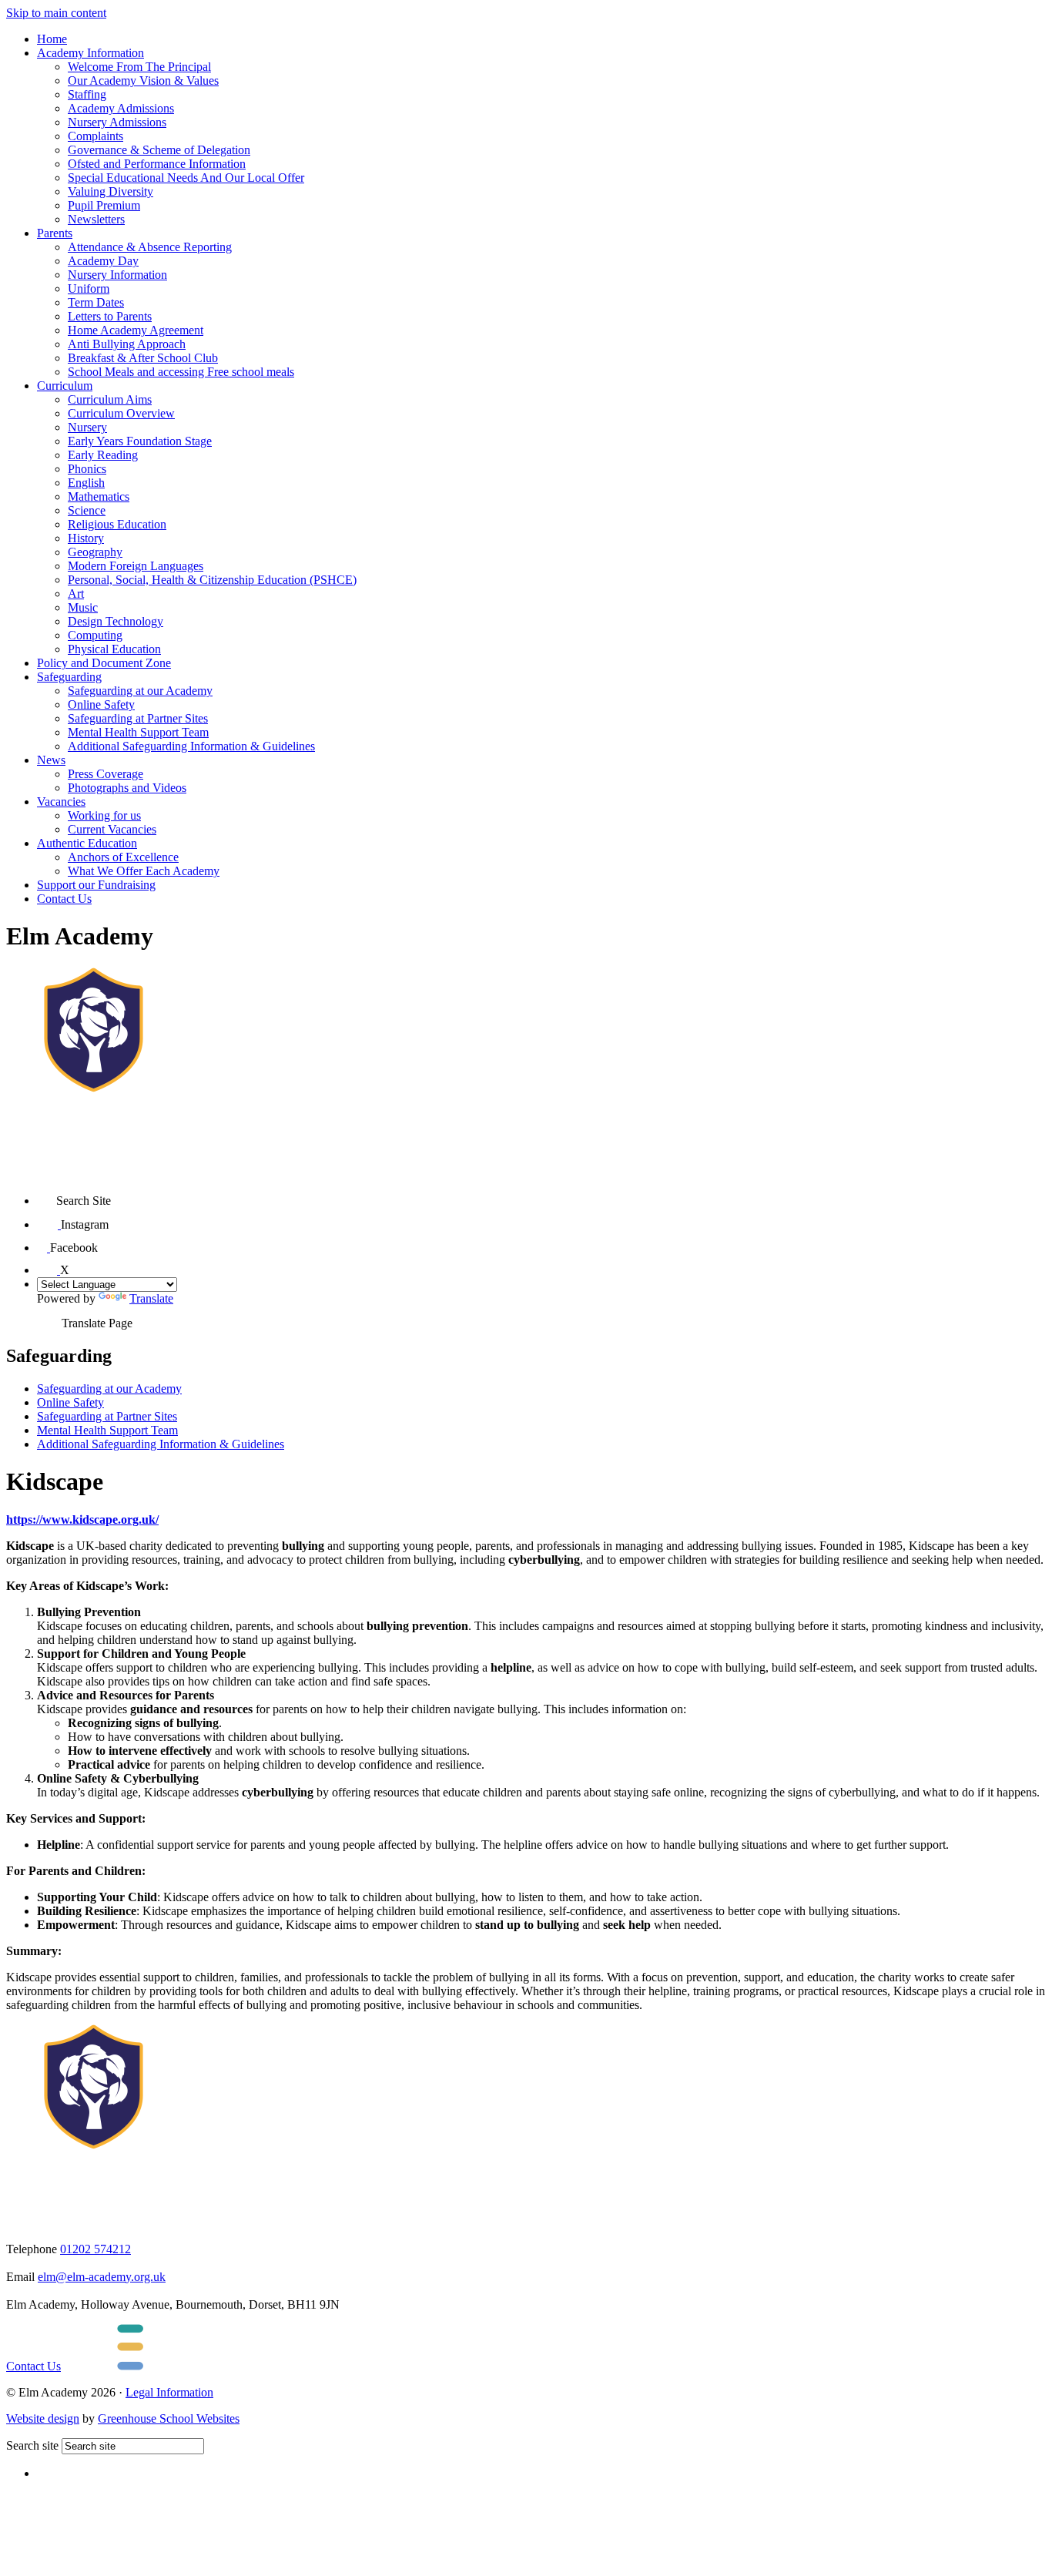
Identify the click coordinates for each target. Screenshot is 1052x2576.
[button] (47, 1195)
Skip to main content (56, 13)
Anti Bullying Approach (127, 344)
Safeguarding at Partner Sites (138, 718)
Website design (43, 2418)
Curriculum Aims (110, 399)
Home (52, 39)
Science (87, 510)
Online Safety (101, 704)
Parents (55, 233)
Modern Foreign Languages (136, 566)
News (51, 760)
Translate (151, 1298)
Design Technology (116, 621)
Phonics (87, 469)
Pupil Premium (104, 205)
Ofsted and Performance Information (157, 164)
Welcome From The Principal (139, 67)
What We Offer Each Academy (144, 871)
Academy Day (103, 261)
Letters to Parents (110, 316)
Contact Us (64, 899)
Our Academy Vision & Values (143, 80)
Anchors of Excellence (123, 857)
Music (83, 607)
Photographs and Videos (127, 788)
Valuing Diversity (111, 191)
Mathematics (99, 496)
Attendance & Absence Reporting (150, 247)
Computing (95, 635)
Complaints (95, 136)
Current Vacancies (112, 829)
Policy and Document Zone (104, 663)
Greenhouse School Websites (169, 2418)
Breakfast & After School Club (143, 358)
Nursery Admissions (117, 122)
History (86, 538)
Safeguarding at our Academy (140, 691)
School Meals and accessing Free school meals (181, 372)
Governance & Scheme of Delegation (159, 150)
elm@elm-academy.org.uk (102, 2277)
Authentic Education (87, 843)
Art (76, 594)
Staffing (87, 94)
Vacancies (61, 802)
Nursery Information (117, 275)
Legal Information (169, 2392)
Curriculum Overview (121, 413)
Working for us (104, 815)
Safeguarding (69, 677)
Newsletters (96, 219)
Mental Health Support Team (138, 732)
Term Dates (96, 302)
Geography (95, 552)
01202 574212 (95, 2249)
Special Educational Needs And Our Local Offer (186, 178)
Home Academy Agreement (136, 330)
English (86, 483)
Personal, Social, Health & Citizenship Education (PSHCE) (212, 580)
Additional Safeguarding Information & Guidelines (191, 746)
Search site (32, 2445)
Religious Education (117, 524)
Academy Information (90, 53)
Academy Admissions (121, 108)
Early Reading (103, 455)
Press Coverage (106, 774)
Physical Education (114, 649)
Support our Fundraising (96, 885)
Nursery (87, 427)
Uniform (89, 288)
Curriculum (65, 386)
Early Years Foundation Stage (140, 441)
